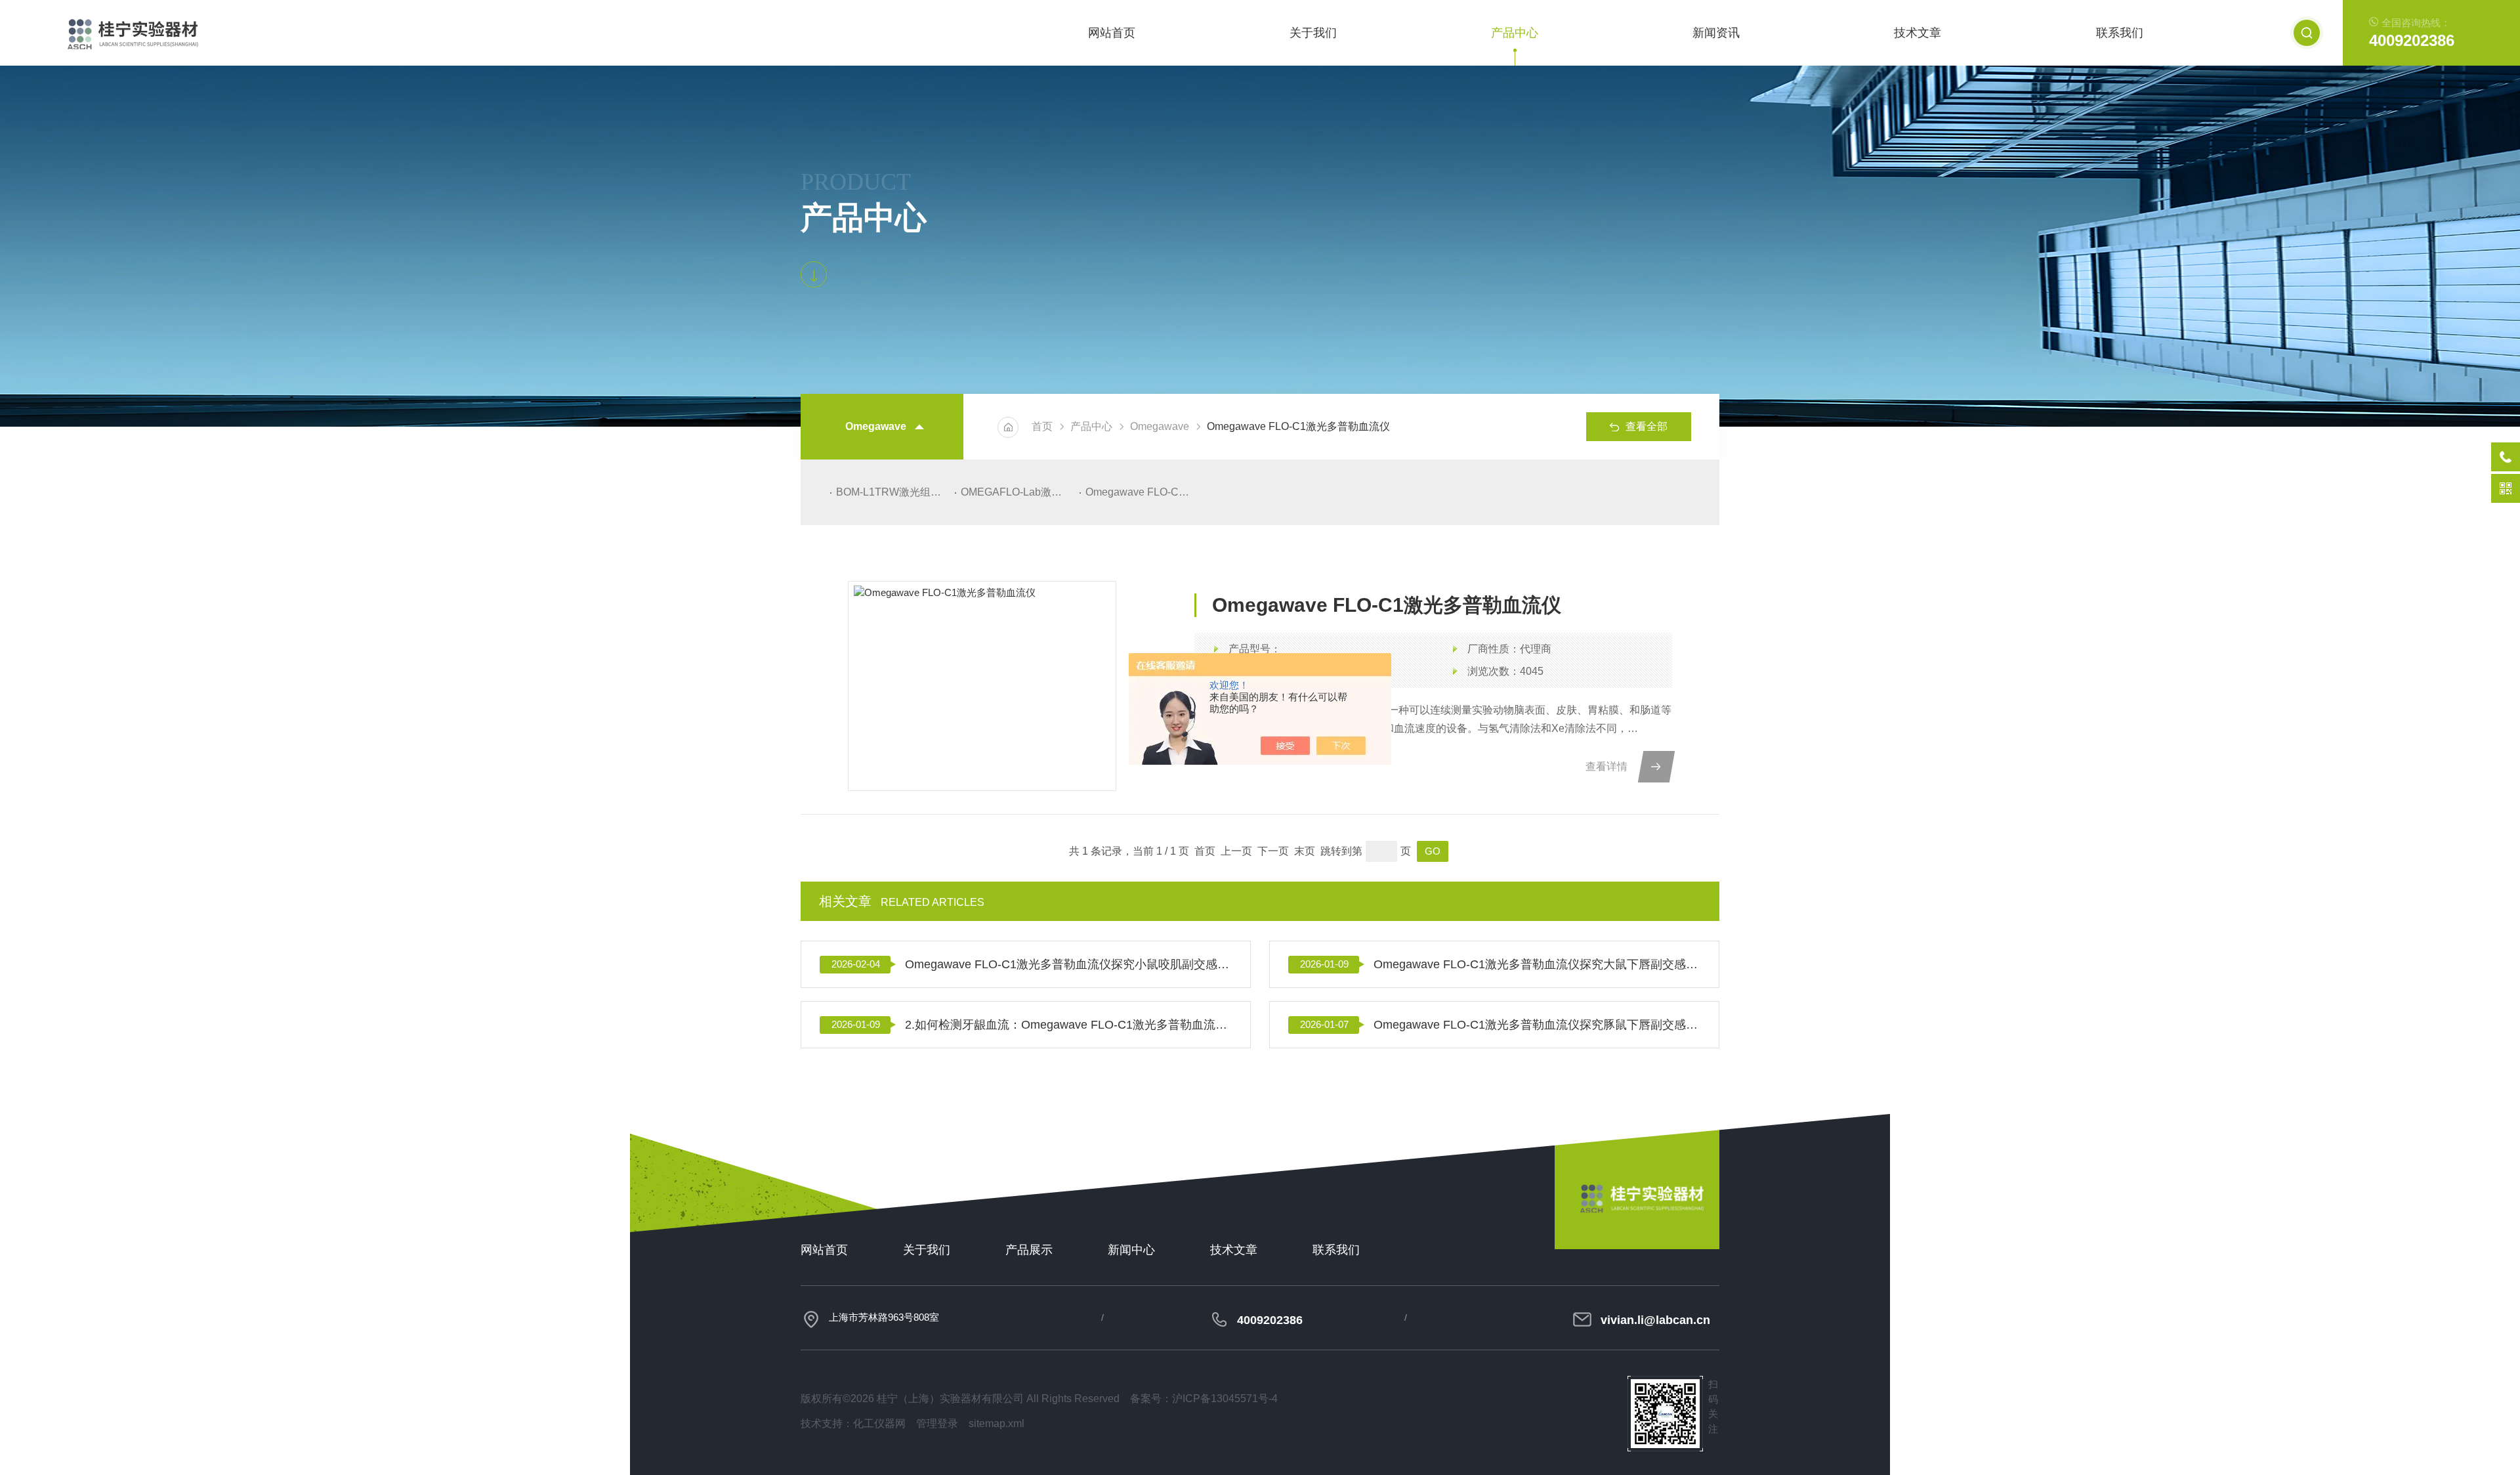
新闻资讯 (1716, 33)
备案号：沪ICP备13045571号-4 (1204, 1399)
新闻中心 (1131, 1250)
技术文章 (1918, 33)
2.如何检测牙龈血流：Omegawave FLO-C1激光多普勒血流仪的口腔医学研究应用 (1068, 1025)
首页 (1042, 426)
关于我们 (1313, 33)
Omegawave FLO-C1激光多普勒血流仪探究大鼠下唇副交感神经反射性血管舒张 (1537, 964)
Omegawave (1160, 426)
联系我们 (2120, 33)
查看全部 (1647, 426)
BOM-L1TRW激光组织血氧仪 (892, 492)
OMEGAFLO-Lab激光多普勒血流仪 (1017, 492)
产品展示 (1029, 1250)
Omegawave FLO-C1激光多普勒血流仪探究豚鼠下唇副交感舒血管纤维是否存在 (1537, 1025)
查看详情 (1606, 766)
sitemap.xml (997, 1423)
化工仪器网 (879, 1423)
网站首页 (1112, 33)
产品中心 (1515, 33)
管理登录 (937, 1423)
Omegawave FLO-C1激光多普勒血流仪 (1142, 492)
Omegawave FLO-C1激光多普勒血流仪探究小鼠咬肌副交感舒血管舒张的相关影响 (1068, 964)
